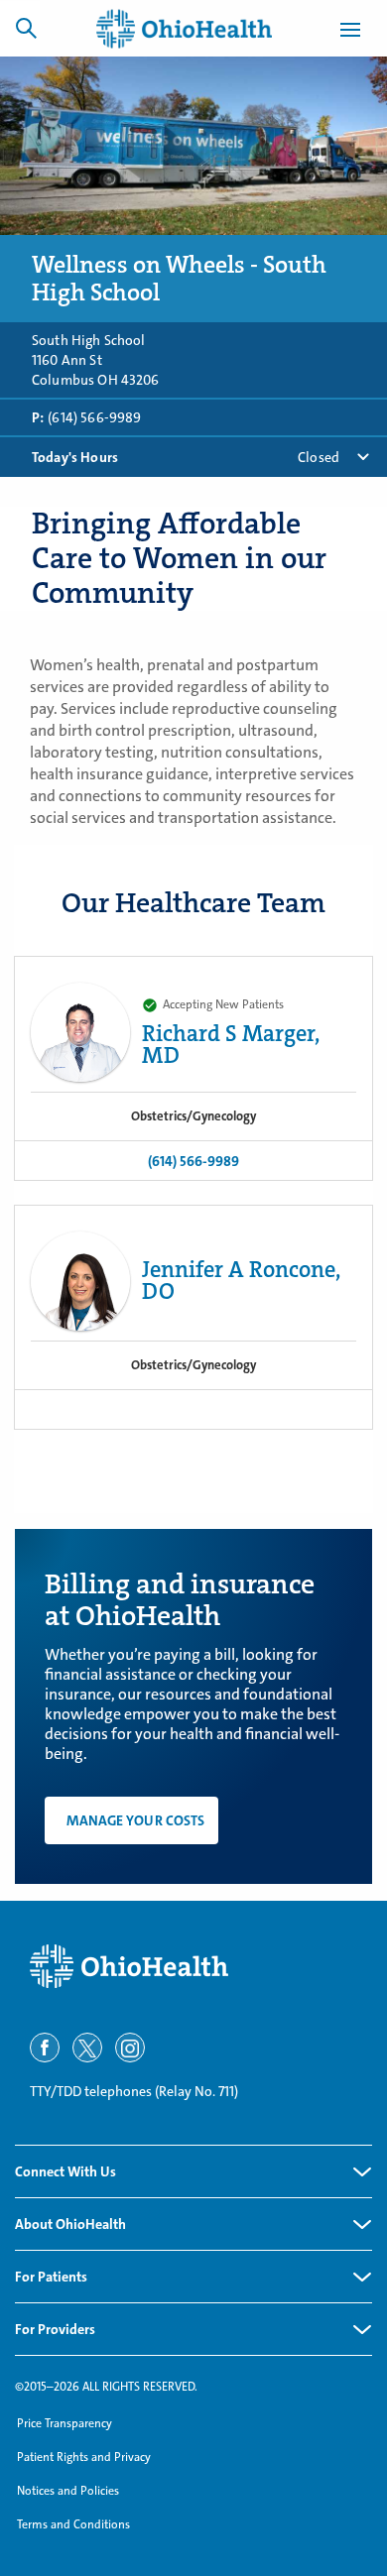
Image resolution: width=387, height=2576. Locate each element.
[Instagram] (130, 2048)
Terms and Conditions (73, 2524)
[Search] (26, 28)
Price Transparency (64, 2423)
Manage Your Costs (135, 1820)
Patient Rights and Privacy (84, 2457)
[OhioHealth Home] (193, 1967)
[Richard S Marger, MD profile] (80, 1032)
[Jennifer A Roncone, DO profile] (80, 1281)
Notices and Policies (68, 2491)
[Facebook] (45, 2048)
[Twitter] (87, 2048)
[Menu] (350, 33)
